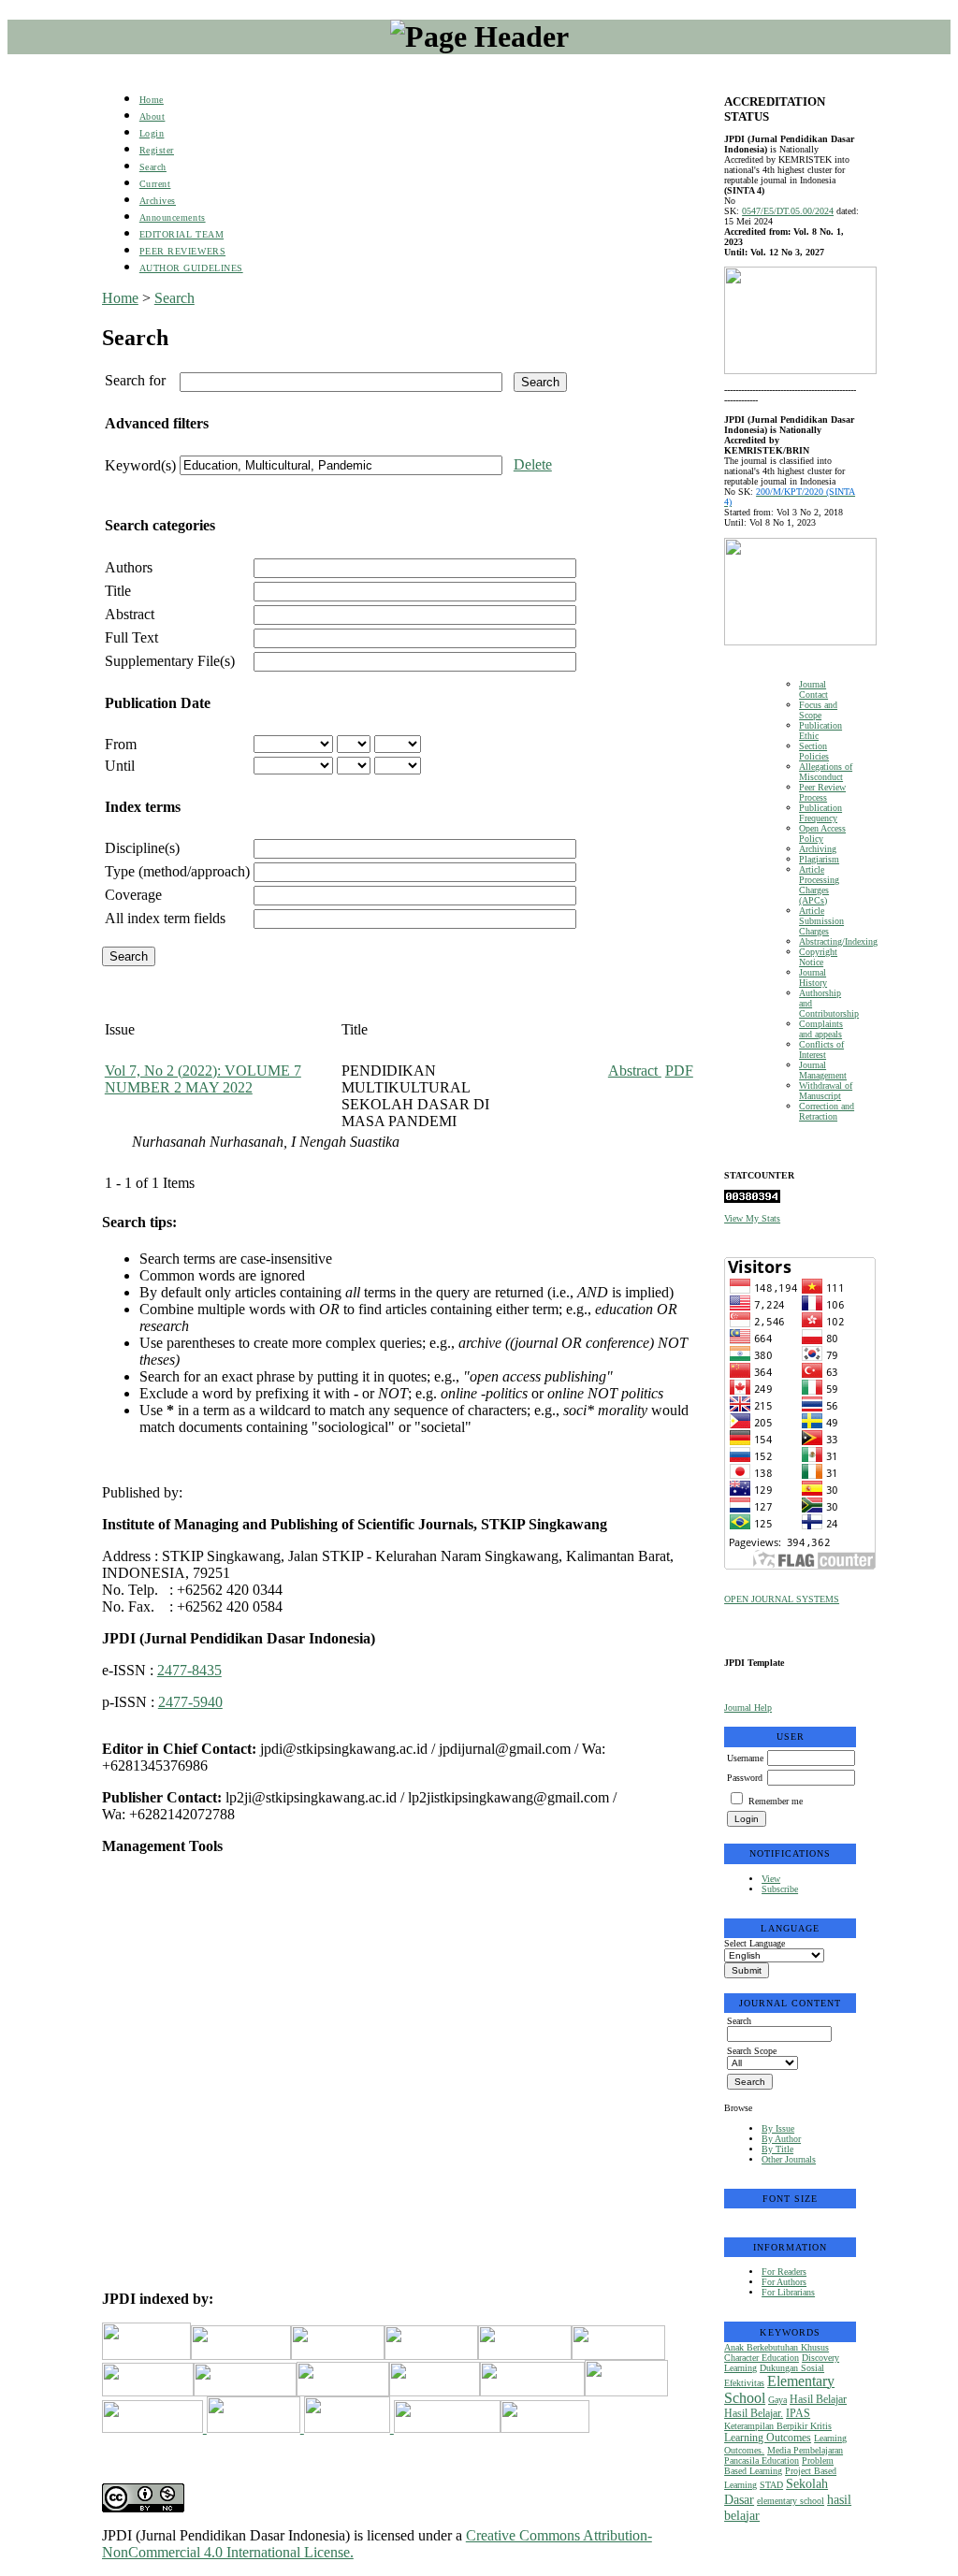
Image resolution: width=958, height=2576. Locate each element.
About (152, 116)
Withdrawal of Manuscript (826, 1091)
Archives (158, 201)
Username (745, 1758)
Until (120, 766)
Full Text (131, 637)
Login (152, 133)
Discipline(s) (142, 848)
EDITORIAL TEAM (181, 234)
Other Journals (789, 2159)
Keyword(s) (140, 465)
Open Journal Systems (782, 1599)
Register (157, 150)
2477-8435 (189, 1670)
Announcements (173, 217)
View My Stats (752, 1218)
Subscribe (780, 1889)
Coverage (133, 895)
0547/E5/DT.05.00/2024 (788, 211)
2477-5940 (190, 1702)
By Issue (778, 2128)
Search (153, 167)
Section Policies (814, 751)
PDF (679, 1071)
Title (118, 591)
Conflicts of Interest (821, 1049)
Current (155, 184)
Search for (135, 380)
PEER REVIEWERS (182, 251)
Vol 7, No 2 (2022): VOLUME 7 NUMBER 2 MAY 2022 (203, 1079)
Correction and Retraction (827, 1111)
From (121, 744)
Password (745, 1778)
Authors (129, 567)
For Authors (784, 2282)
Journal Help (748, 1708)
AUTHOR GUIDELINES (191, 268)
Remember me (776, 1801)
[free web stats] (752, 1200)
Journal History (813, 977)
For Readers (784, 2272)
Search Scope (752, 2051)
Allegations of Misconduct (826, 772)
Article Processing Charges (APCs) (819, 885)
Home (152, 100)
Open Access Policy (822, 833)
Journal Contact (813, 689)
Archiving (818, 849)
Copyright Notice (818, 957)
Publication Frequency (820, 813)
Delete (533, 464)
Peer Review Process (822, 792)
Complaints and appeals (821, 1029)
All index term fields (165, 918)
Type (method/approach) (177, 871)
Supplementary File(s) (170, 661)
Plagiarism (819, 859)
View (771, 1879)
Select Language (755, 1943)
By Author (781, 2139)
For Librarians (788, 2292)
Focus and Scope (818, 710)
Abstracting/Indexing (838, 941)
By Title (777, 2149)
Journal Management (823, 1070)
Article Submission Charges (821, 921)
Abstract (130, 614)
